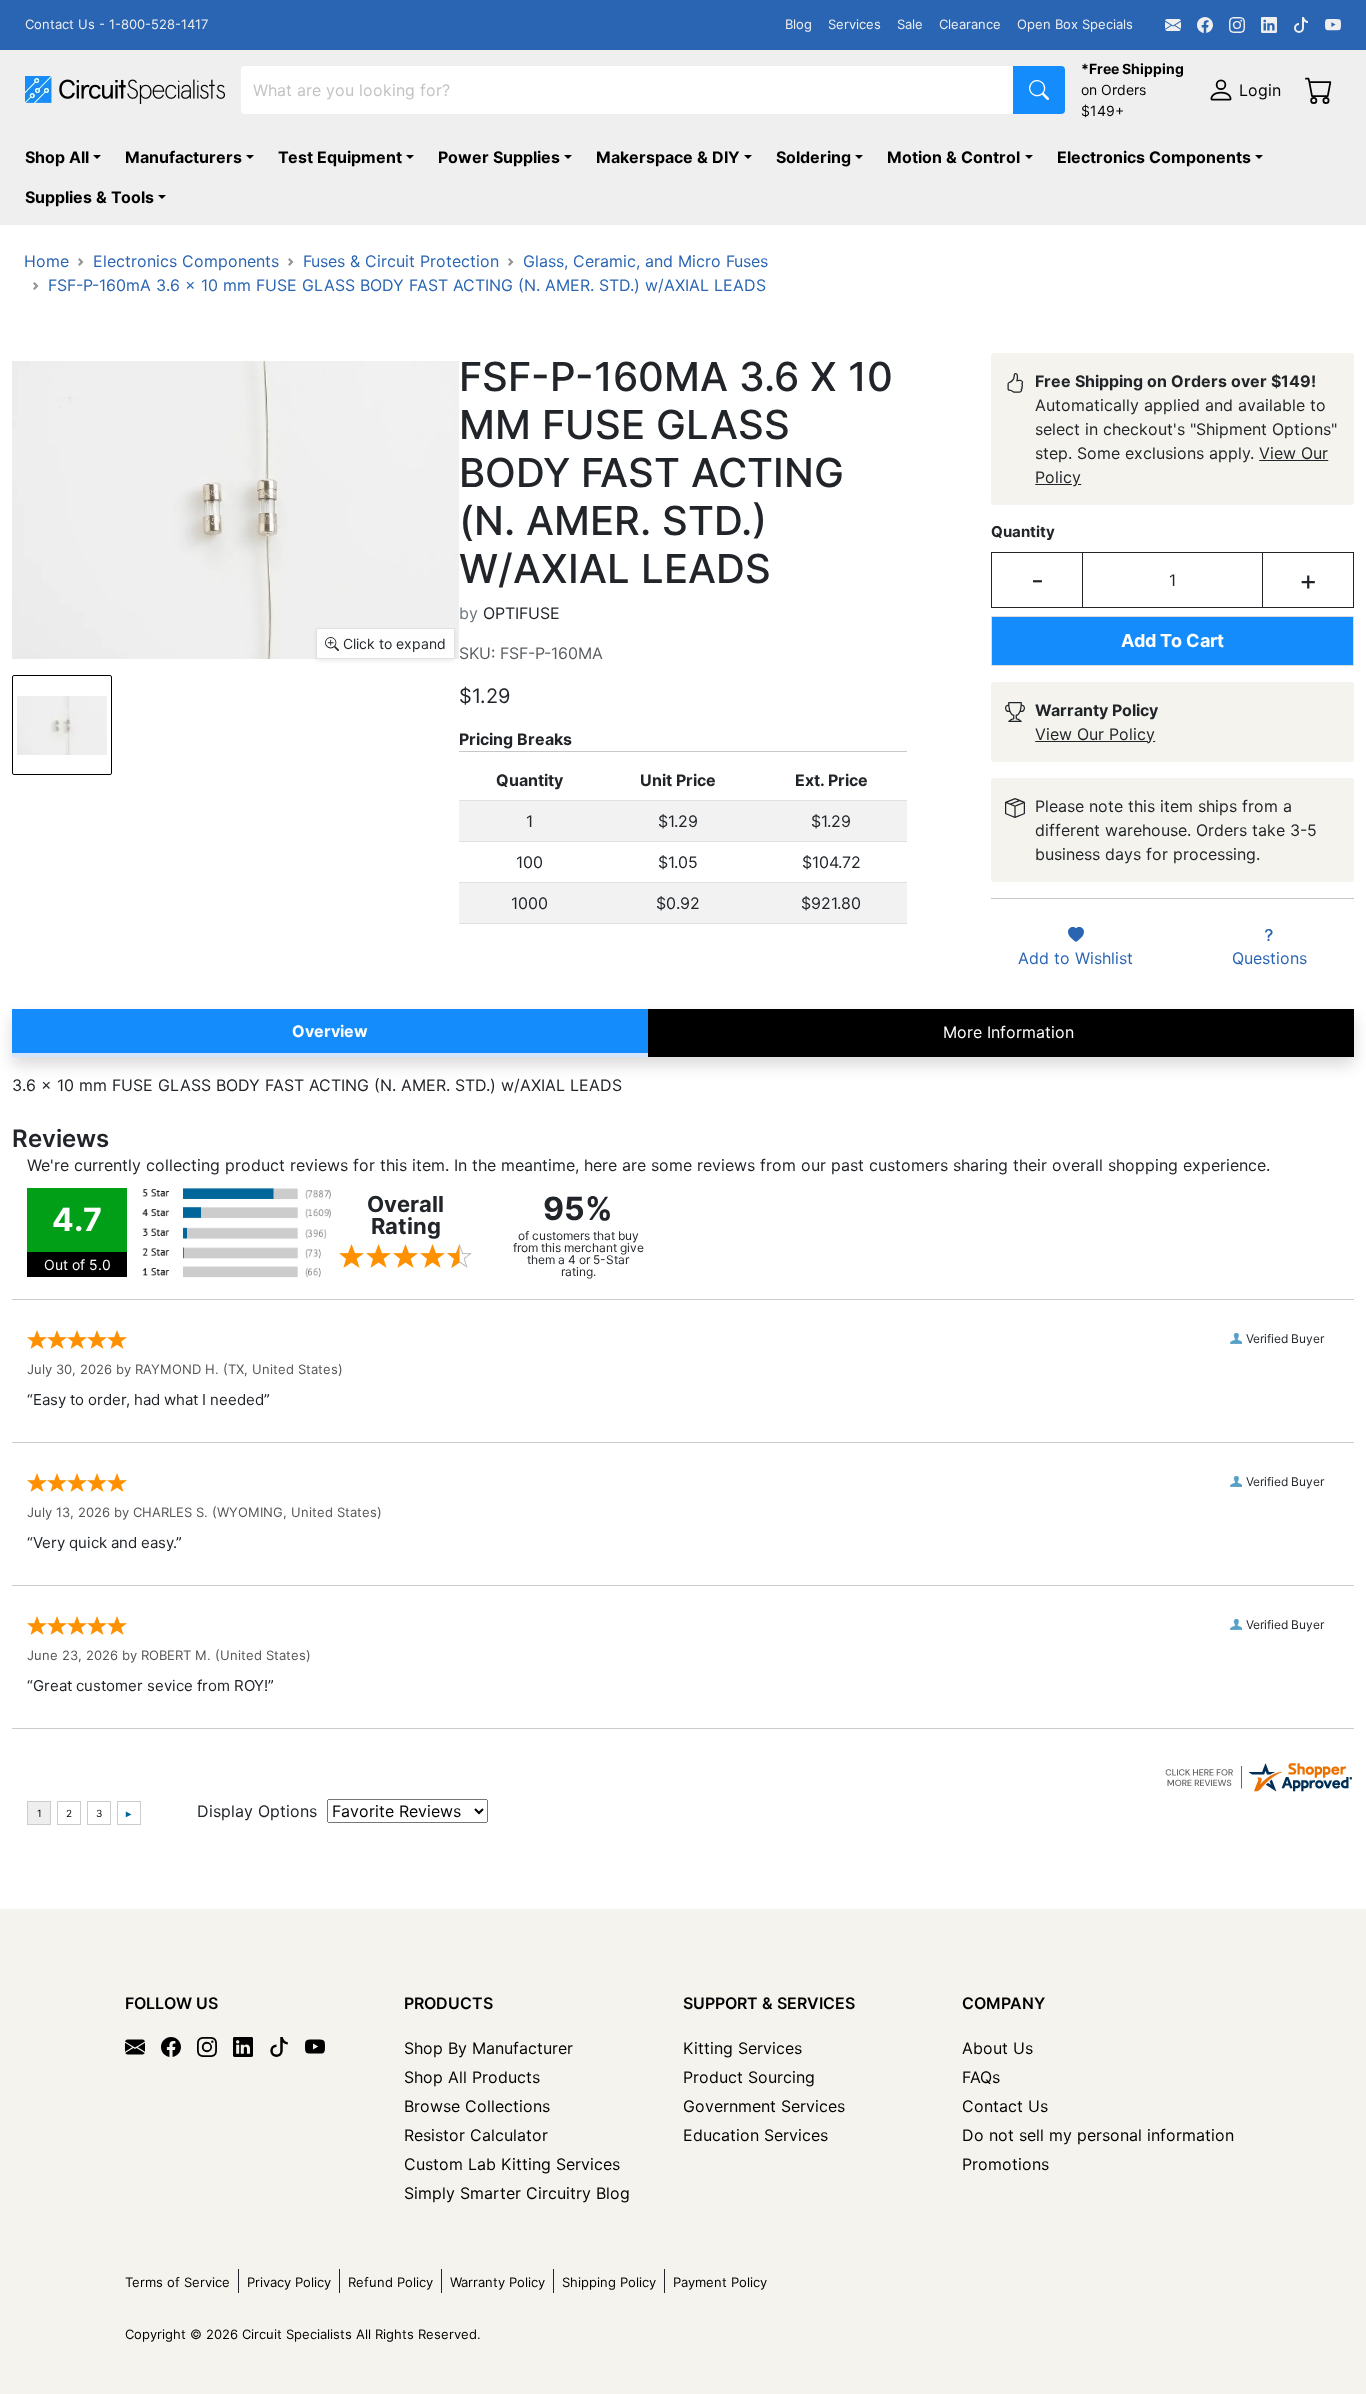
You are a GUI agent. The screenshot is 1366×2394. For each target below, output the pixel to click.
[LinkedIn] (1269, 25)
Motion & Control (953, 157)
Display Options (257, 1811)
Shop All (57, 157)
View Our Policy (1095, 734)
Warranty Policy (497, 2282)
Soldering (813, 157)
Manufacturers (183, 157)
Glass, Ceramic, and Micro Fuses (645, 261)
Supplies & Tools (89, 197)
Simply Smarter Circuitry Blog (517, 2193)
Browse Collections (477, 2106)
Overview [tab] (330, 1031)
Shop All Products (472, 2077)
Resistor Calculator (476, 2135)
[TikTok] (1301, 25)
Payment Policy (720, 2282)
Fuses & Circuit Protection (401, 261)
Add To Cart (1172, 640)
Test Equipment (340, 157)
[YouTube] (1333, 25)
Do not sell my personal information (1098, 2135)
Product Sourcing (749, 2077)
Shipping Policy (609, 2282)
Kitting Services (742, 2048)
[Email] (1173, 25)
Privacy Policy (289, 2282)
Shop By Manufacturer (488, 2048)
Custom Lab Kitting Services (512, 2164)
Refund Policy (390, 2282)
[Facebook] (1205, 25)
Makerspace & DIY (668, 157)
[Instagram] (1237, 25)
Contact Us (1005, 2106)
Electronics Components (1154, 157)
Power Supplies (499, 157)
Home (46, 261)
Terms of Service (177, 2282)
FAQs (981, 2077)
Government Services (764, 2106)
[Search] (1039, 90)
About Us (997, 2048)
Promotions (1005, 2164)
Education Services (755, 2135)
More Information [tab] (1008, 1032)
